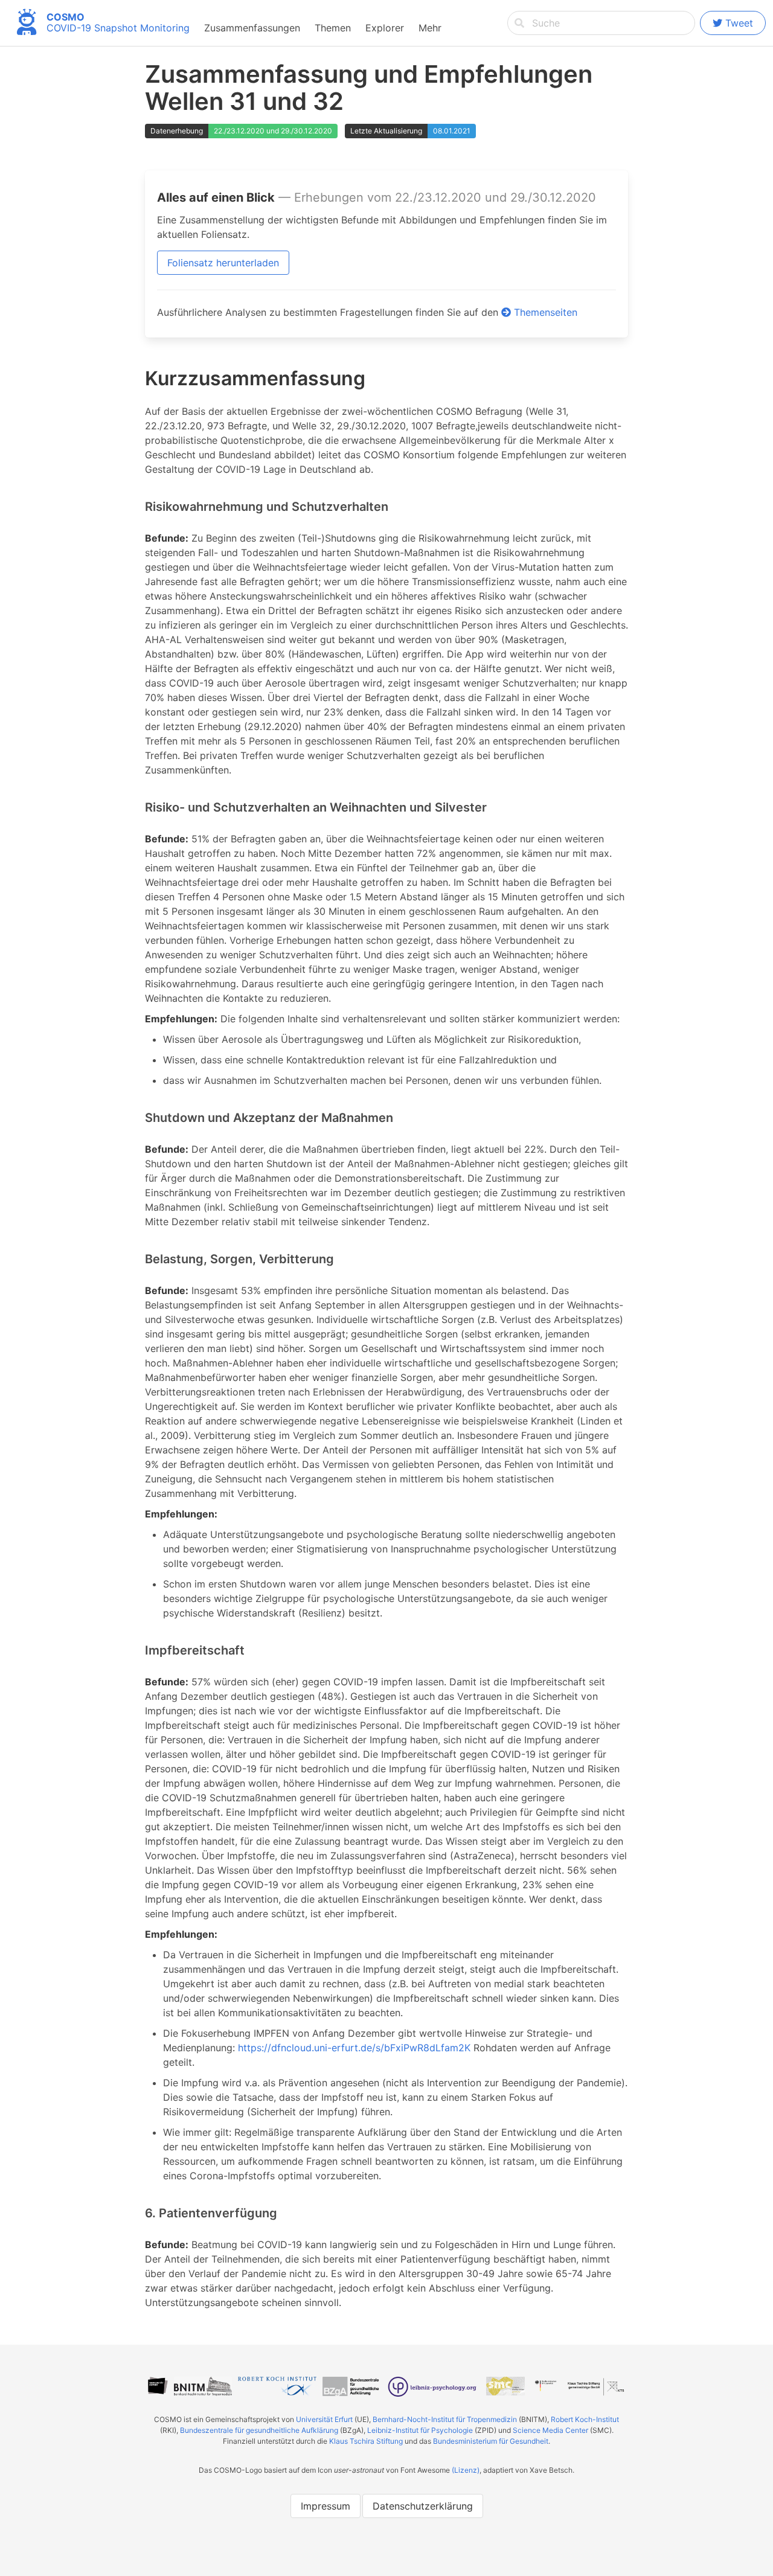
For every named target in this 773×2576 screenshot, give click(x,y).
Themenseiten (544, 312)
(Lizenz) (466, 2470)
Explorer (385, 28)
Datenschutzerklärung (423, 2506)
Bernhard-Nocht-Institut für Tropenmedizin (445, 2419)
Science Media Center (550, 2430)
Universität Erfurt (324, 2419)
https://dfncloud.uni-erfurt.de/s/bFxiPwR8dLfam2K (354, 2048)
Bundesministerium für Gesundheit (491, 2441)
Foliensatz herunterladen (223, 263)
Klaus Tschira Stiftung (366, 2441)
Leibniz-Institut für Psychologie (420, 2430)
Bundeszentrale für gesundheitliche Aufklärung (259, 2430)
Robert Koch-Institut (585, 2419)
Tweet (739, 23)
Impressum (326, 2506)
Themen (333, 28)
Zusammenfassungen (252, 28)
